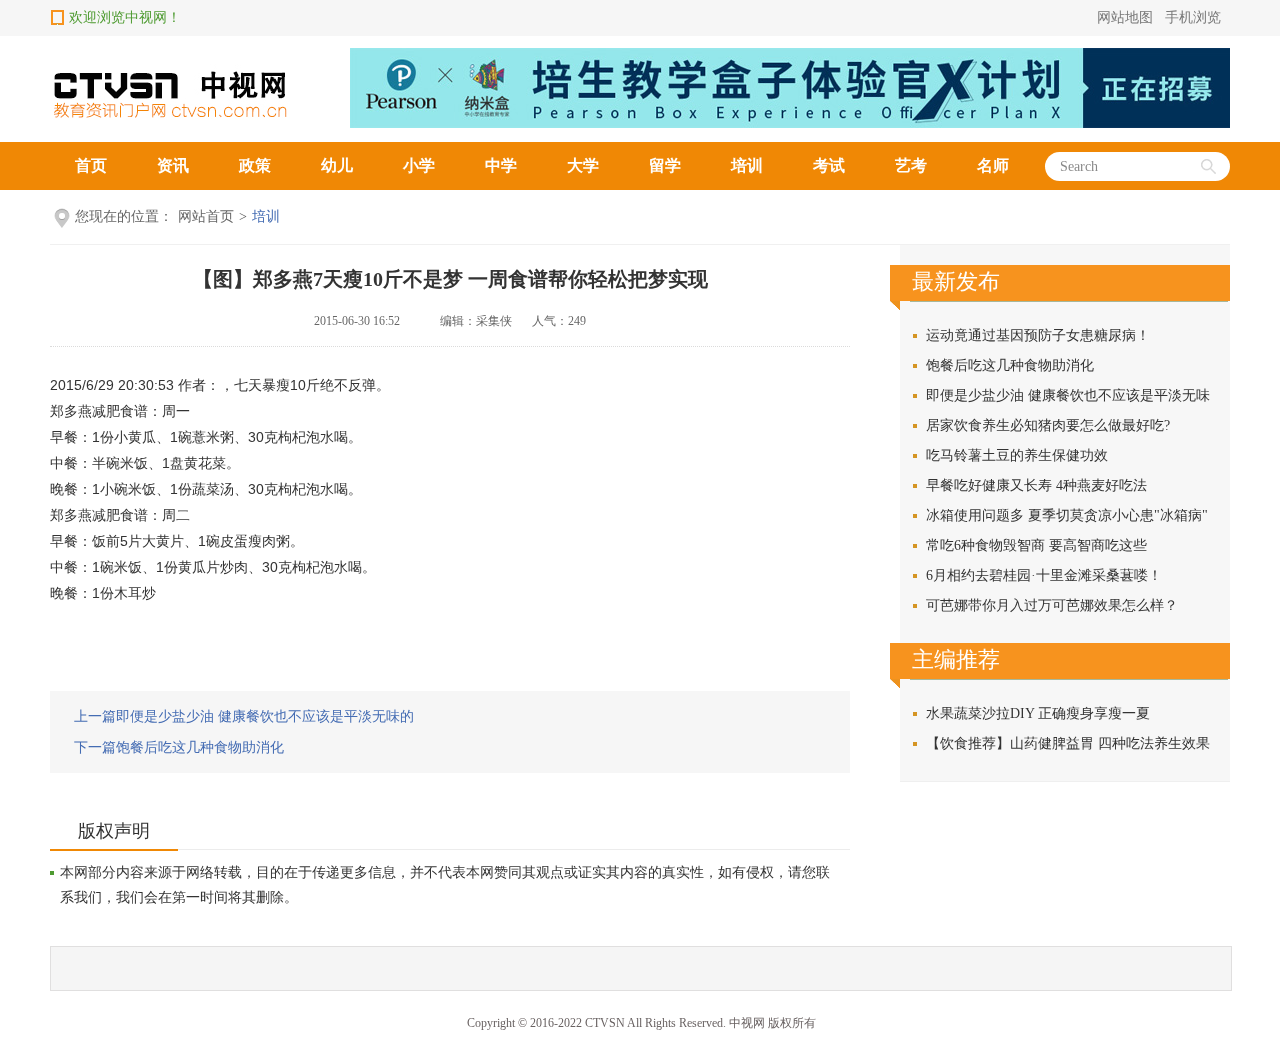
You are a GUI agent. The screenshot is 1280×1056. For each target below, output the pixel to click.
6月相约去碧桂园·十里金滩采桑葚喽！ (1044, 575)
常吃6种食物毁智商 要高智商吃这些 (1036, 545)
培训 (747, 165)
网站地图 (1125, 17)
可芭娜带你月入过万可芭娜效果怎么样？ (1052, 605)
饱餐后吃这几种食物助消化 (1010, 365)
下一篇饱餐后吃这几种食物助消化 (179, 747)
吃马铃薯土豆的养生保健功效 (1017, 455)
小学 (419, 165)
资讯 (173, 165)
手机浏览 (1193, 17)
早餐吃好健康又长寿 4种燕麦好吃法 (1036, 485)
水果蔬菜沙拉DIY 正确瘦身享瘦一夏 (1038, 713)
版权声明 (114, 831)
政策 (255, 165)
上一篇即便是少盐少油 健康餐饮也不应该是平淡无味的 (244, 716)
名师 (993, 165)
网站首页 (206, 216)
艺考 (911, 165)
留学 (665, 165)
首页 (91, 165)
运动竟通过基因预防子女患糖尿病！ (1038, 335)
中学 (501, 165)
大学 (583, 165)
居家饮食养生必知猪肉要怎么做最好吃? (1048, 425)
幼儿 (337, 165)
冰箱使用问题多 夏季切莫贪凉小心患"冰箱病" (1067, 515)
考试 (829, 165)
